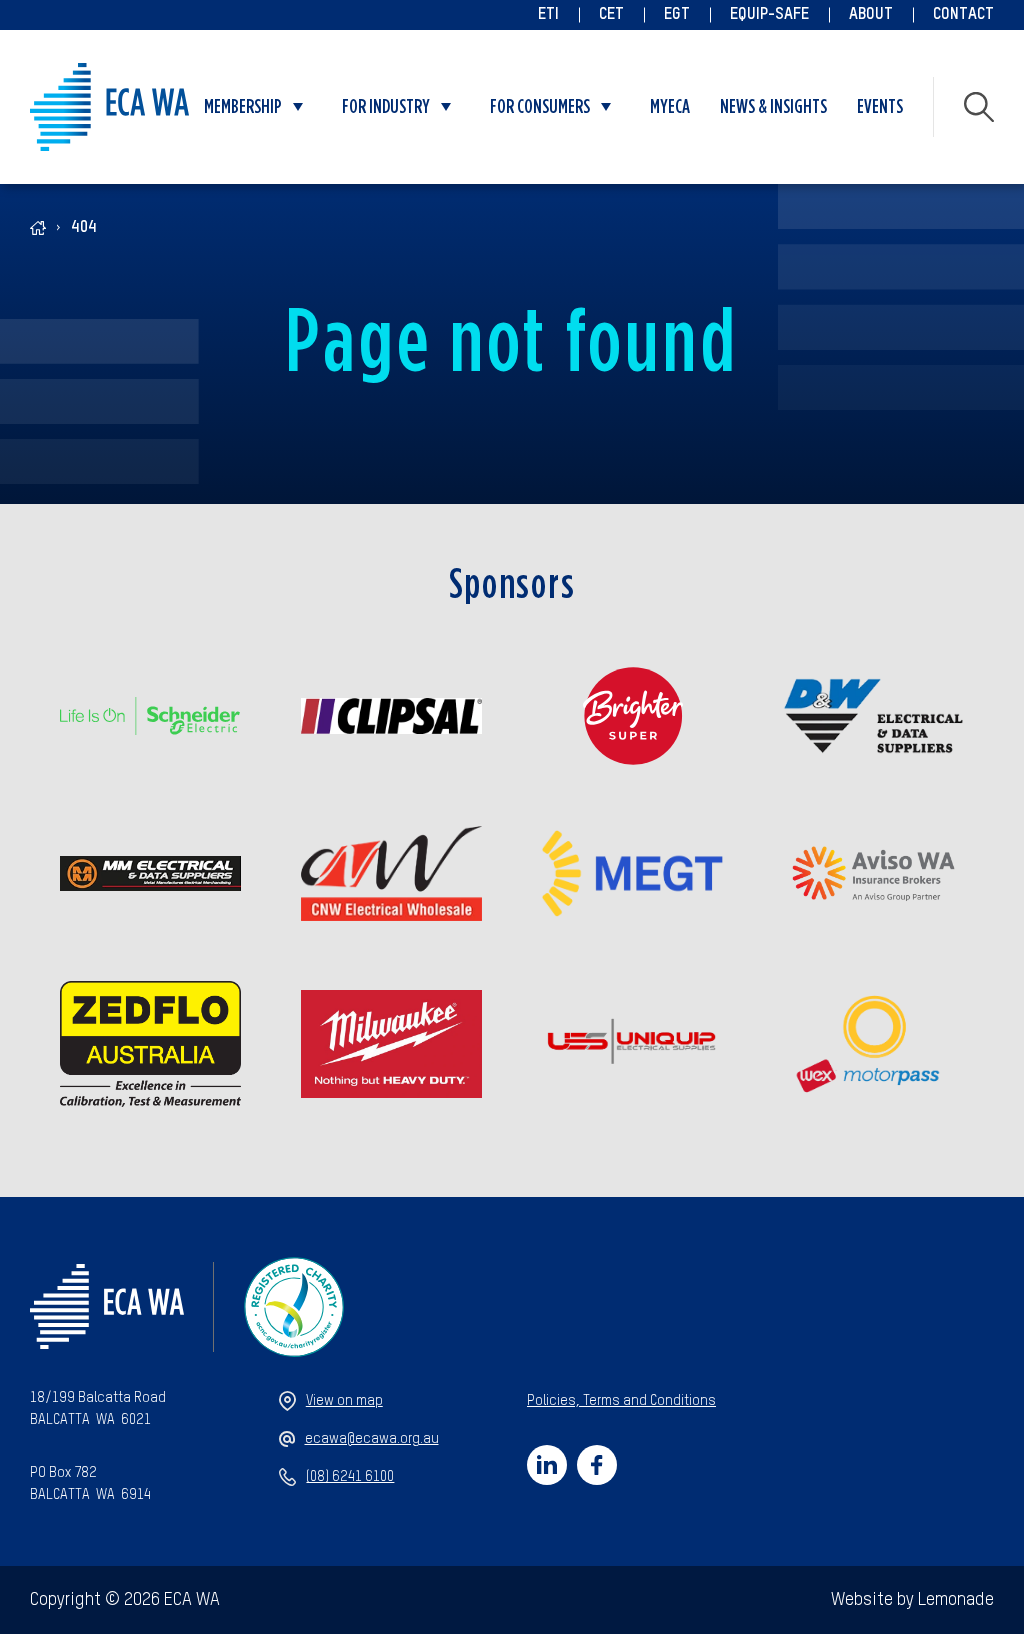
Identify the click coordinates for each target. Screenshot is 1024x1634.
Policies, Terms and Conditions (621, 1401)
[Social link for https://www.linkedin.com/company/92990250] (547, 1465)
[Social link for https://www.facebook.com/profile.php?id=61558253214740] (597, 1465)
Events (880, 107)
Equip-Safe (769, 15)
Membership (243, 107)
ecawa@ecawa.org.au (372, 1439)
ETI (548, 15)
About (871, 15)
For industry (386, 107)
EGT (677, 15)
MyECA (670, 107)
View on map (344, 1401)
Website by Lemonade (912, 1600)
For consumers (540, 107)
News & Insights (773, 107)
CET (611, 15)
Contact (963, 15)
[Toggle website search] (979, 107)
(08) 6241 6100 (350, 1477)
